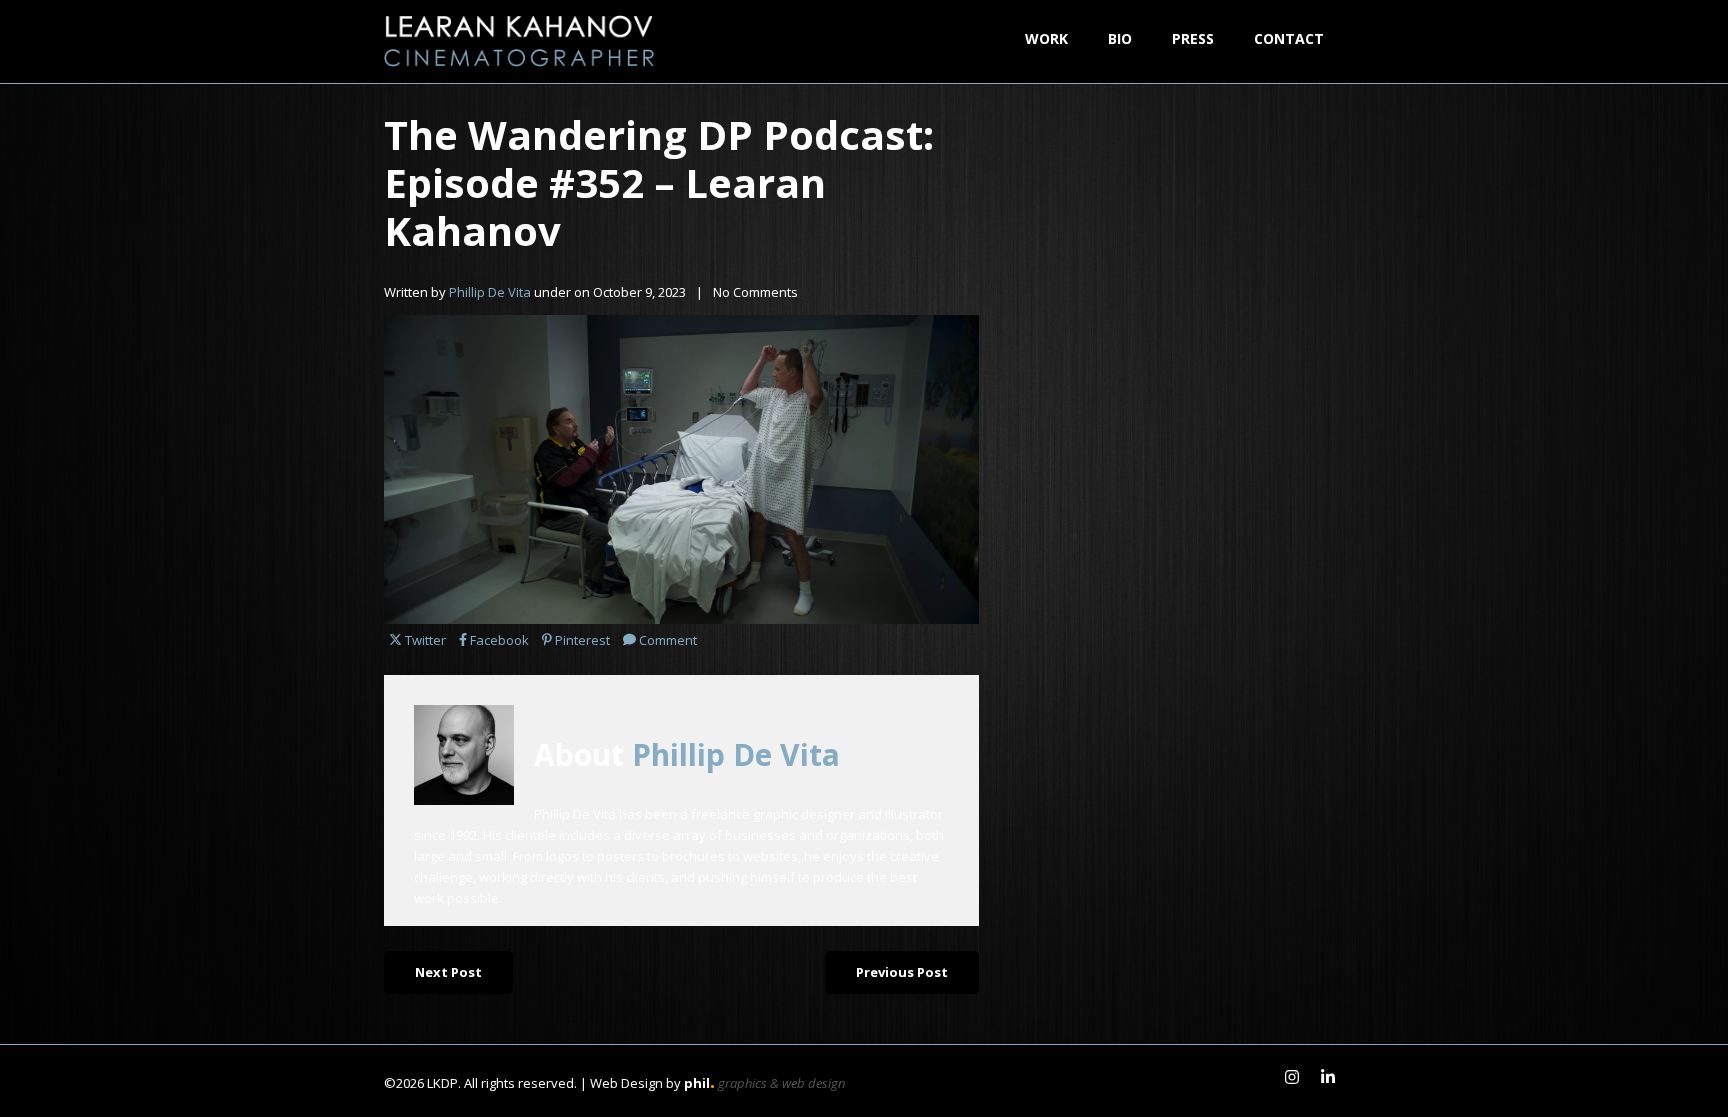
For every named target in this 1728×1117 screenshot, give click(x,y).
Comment (667, 640)
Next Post (448, 972)
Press (1193, 38)
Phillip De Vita (491, 292)
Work (1046, 38)
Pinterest (582, 640)
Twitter (425, 640)
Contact (1289, 38)
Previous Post (902, 972)
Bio (1120, 38)
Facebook (499, 640)
